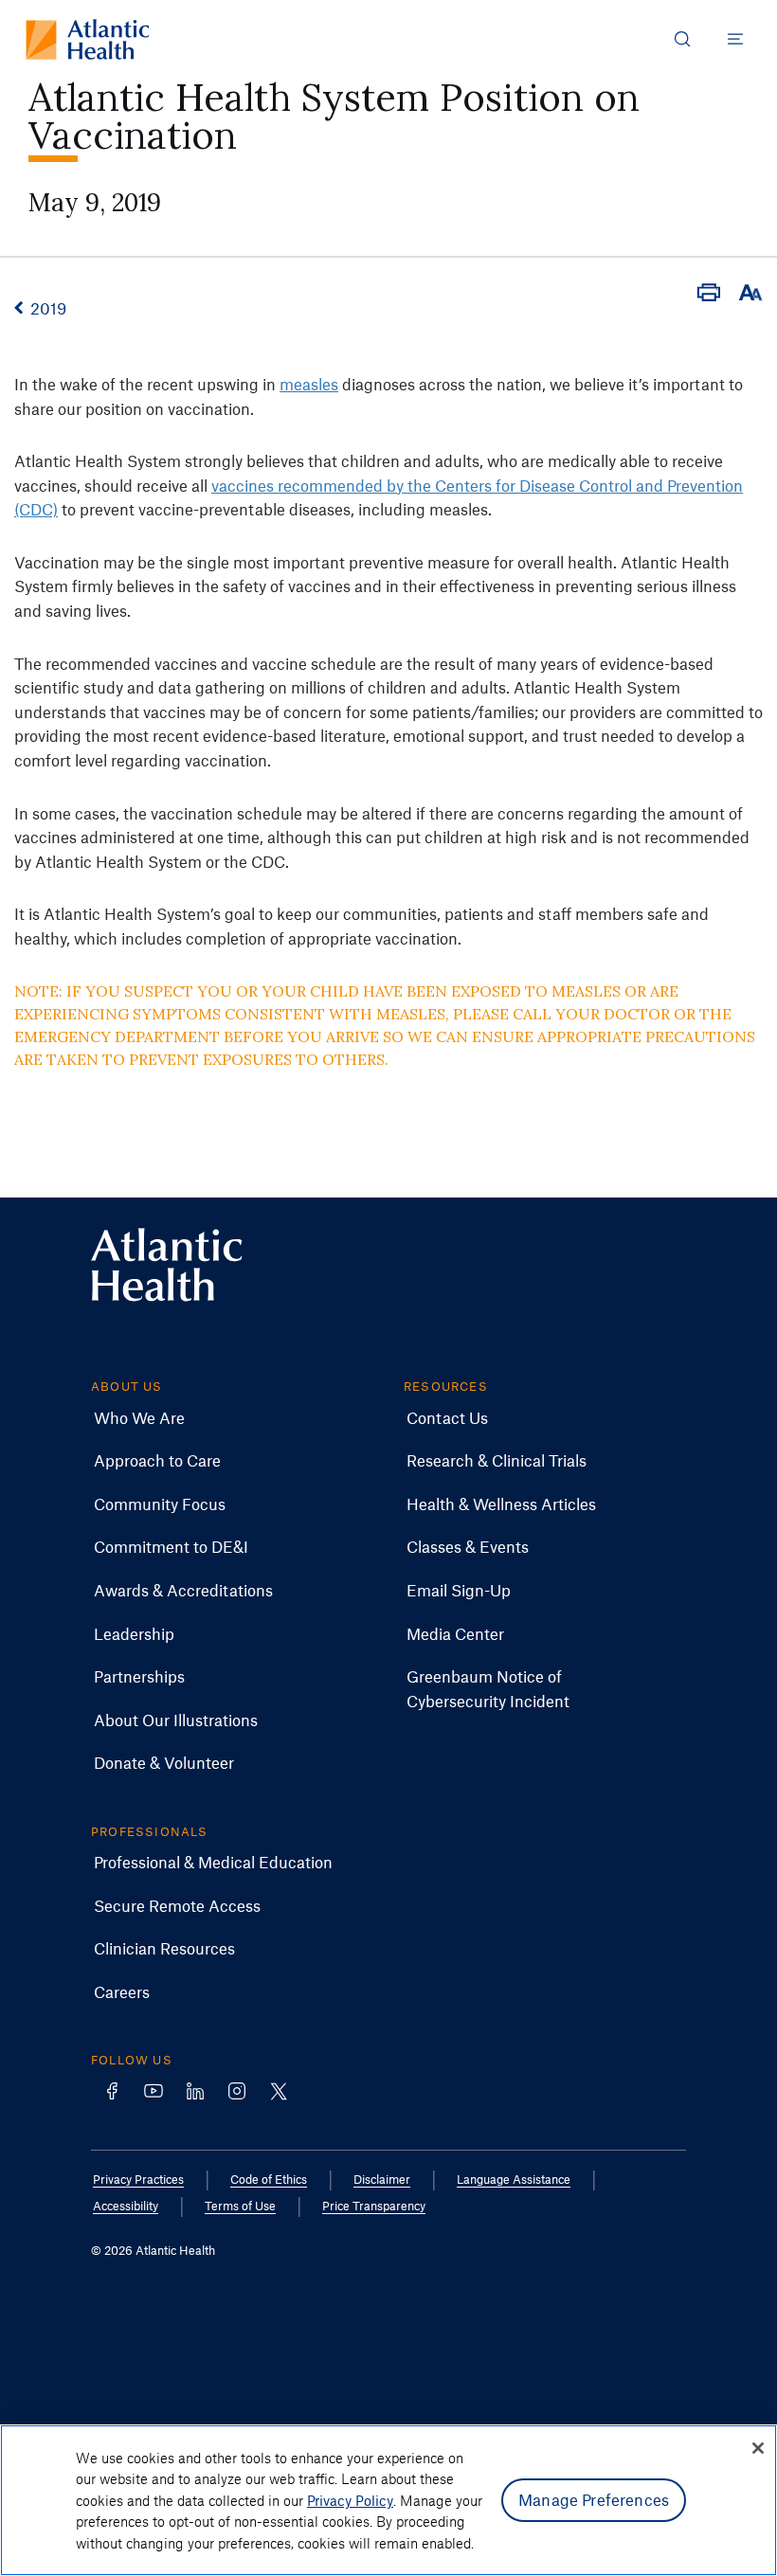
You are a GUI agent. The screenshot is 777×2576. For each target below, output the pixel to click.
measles (309, 384)
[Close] (758, 2448)
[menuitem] (139, 1418)
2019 (48, 308)
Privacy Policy (350, 2500)
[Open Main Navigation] (735, 39)
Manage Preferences (594, 2499)
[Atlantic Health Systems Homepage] (88, 39)
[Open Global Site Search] (682, 39)
